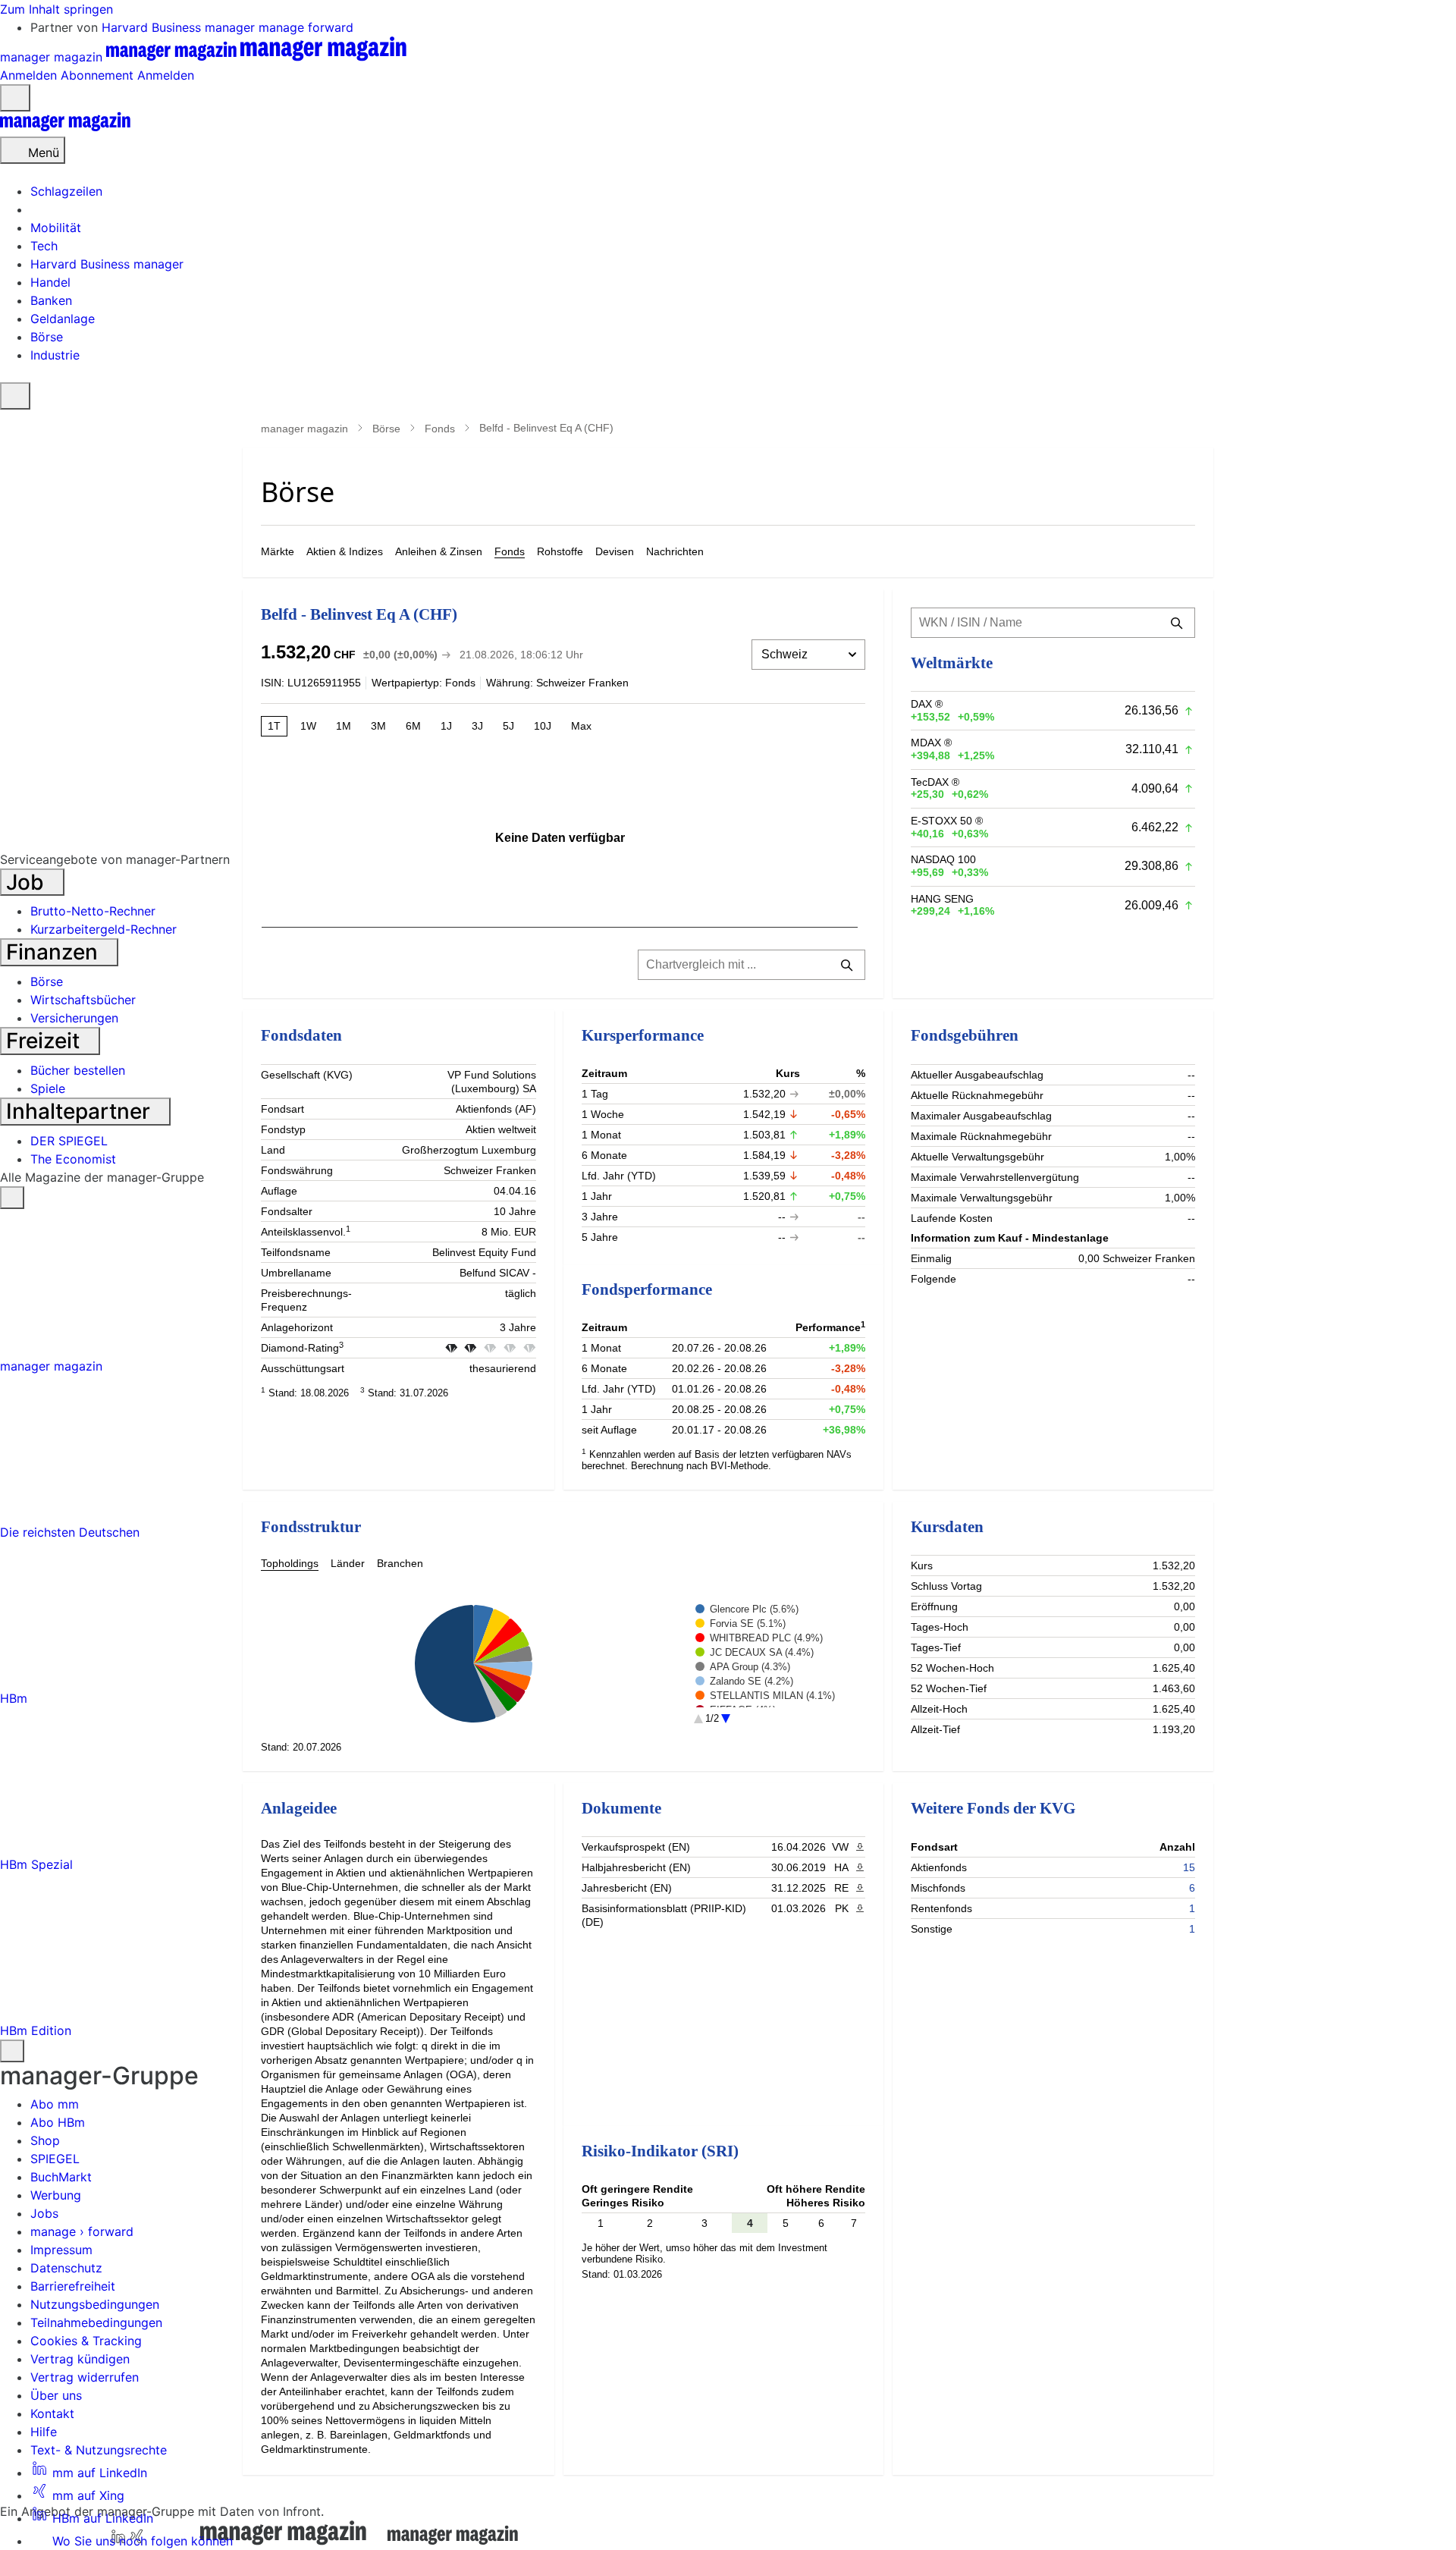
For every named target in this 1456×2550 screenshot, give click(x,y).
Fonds (440, 429)
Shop (45, 2140)
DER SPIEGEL (69, 1141)
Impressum (61, 2250)
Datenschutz (66, 2268)
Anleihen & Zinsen (439, 551)
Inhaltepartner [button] (81, 1111)
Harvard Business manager (180, 27)
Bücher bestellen (78, 1070)
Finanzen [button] (55, 952)
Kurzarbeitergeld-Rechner (104, 929)
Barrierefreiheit (73, 2286)
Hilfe (44, 2432)
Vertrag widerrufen (85, 2377)
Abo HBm (58, 2122)
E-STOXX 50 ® (947, 821)
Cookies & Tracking (86, 2341)
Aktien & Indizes (345, 551)
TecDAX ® (935, 782)
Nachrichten (675, 551)
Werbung (56, 2195)
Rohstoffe (560, 551)
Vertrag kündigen (80, 2359)
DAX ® (927, 704)
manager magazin (304, 429)
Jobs (44, 2213)
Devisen (615, 551)
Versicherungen (74, 1018)
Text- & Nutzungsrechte (99, 2450)
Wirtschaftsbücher (83, 1000)
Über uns (56, 2395)
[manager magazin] (65, 127)
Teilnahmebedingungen (96, 2322)
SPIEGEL (55, 2159)
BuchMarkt (61, 2177)
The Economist (73, 1159)
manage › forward (82, 2231)
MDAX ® (931, 743)
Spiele (48, 1088)
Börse (386, 429)
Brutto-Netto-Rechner (93, 911)
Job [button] (28, 882)
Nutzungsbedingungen (95, 2304)
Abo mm (55, 2104)
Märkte (278, 551)
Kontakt (52, 2413)
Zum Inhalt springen (56, 9)
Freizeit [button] (45, 1041)
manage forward (306, 27)
